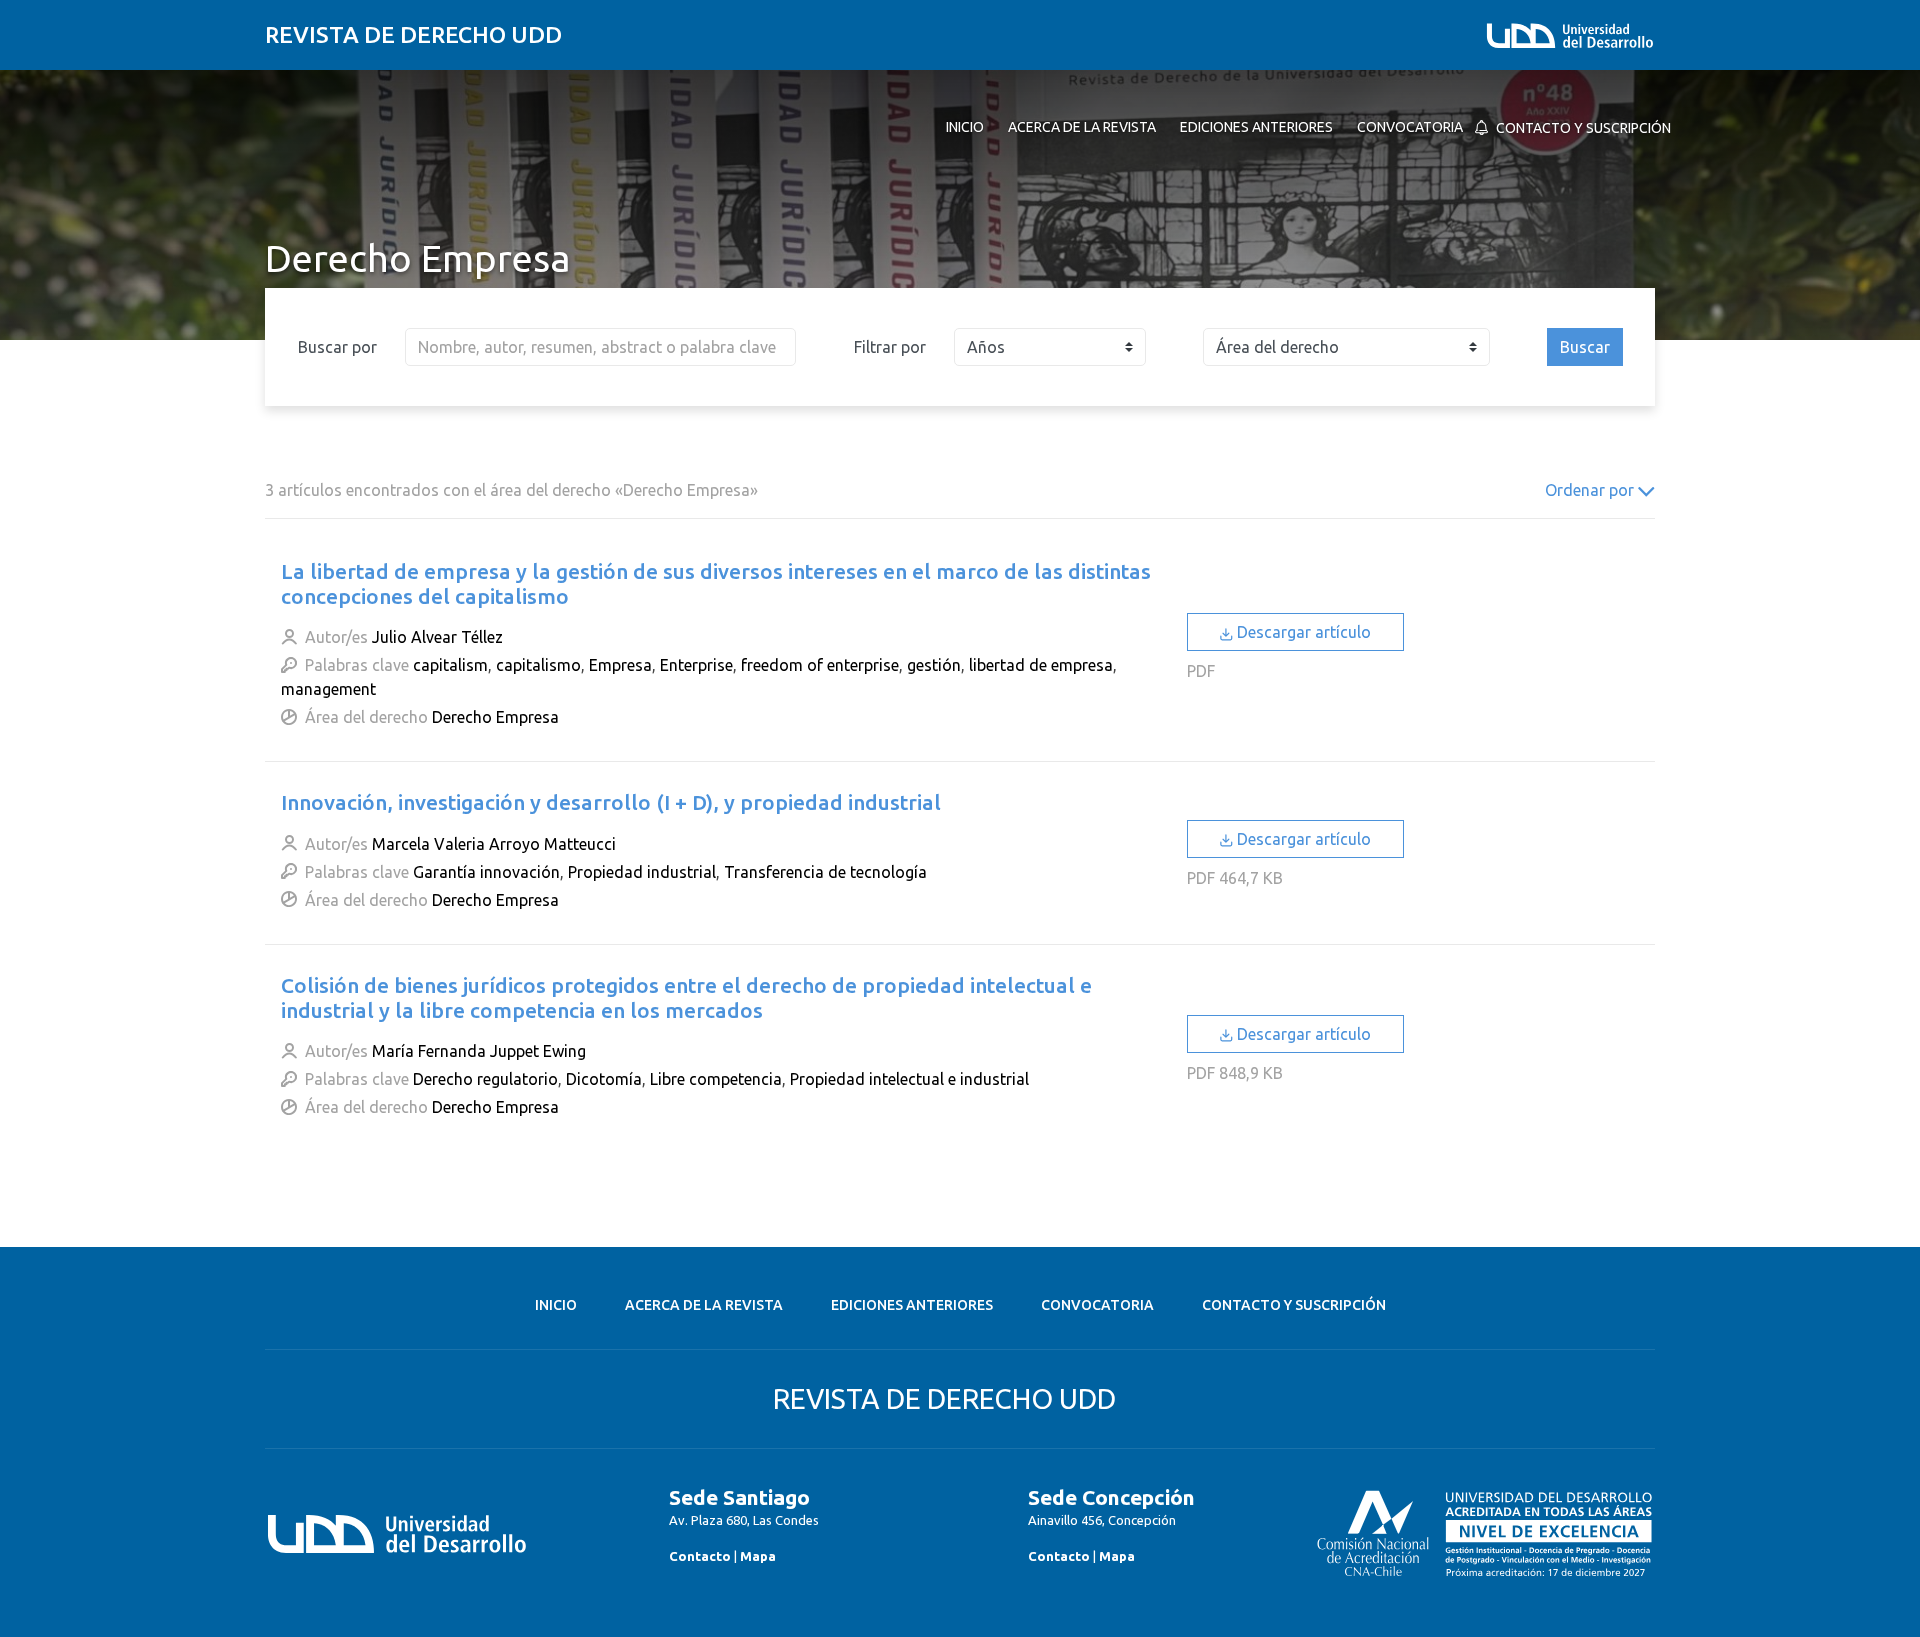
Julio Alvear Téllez (437, 637)
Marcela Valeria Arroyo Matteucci (494, 844)
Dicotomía (604, 1079)
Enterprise (696, 665)
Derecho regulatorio (485, 1079)
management (328, 689)
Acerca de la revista (704, 1305)
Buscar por (337, 347)
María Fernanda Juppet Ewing (479, 1051)
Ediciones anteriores (912, 1305)
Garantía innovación (486, 872)
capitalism (450, 665)
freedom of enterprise (820, 665)
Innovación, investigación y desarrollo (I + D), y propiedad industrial (611, 802)
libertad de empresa (1041, 665)
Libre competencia (716, 1079)
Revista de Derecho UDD (413, 34)
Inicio (556, 1305)
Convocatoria (1097, 1305)
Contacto (700, 1556)
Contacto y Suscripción (1294, 1305)
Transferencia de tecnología (825, 872)
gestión (934, 665)
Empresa (620, 665)
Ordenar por (1591, 490)
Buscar (1585, 347)
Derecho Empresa (495, 717)
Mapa (758, 1556)
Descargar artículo (1302, 632)
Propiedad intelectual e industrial (909, 1079)
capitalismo (538, 665)
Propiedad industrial (642, 872)
